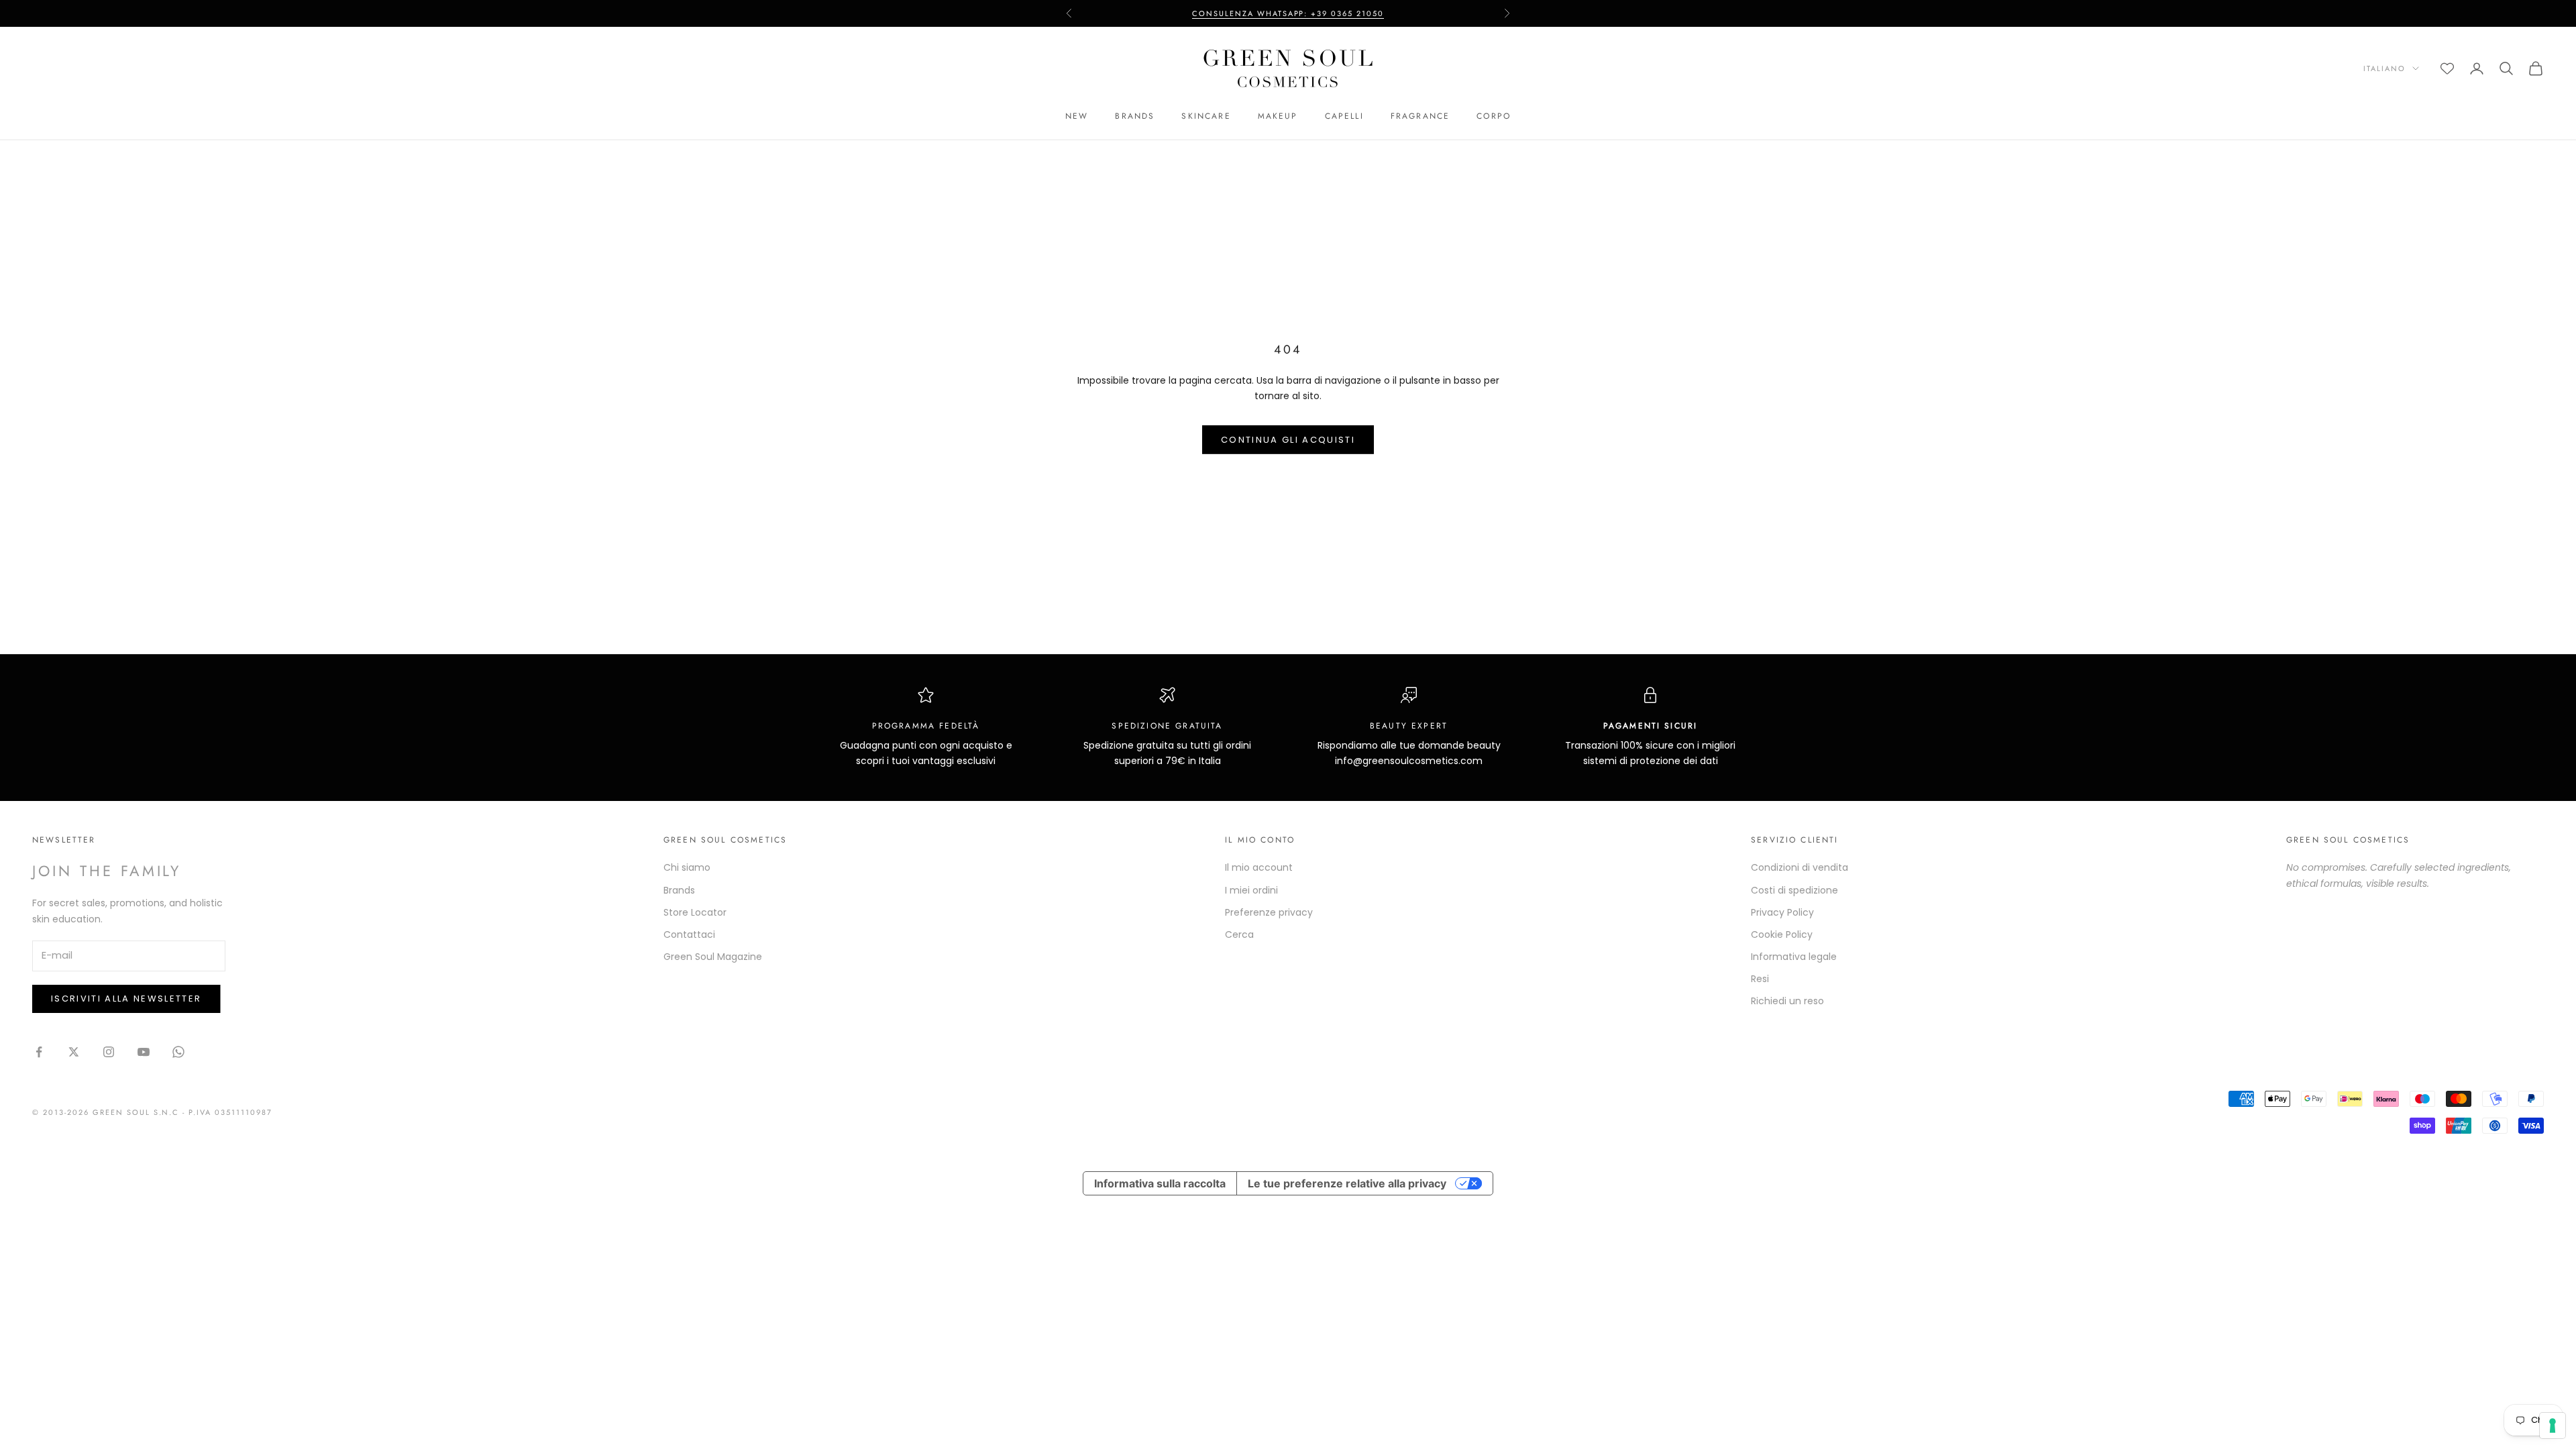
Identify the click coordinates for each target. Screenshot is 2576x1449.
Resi (1760, 979)
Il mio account (1259, 867)
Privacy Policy (1782, 912)
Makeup (1278, 116)
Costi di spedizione (1794, 890)
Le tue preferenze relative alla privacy (1347, 1183)
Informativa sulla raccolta (1160, 1183)
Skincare (1206, 116)
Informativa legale (1794, 957)
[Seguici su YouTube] (144, 1052)
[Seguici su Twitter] (74, 1052)
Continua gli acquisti (1288, 440)
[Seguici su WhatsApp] (178, 1052)
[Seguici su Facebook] (39, 1052)
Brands (1135, 116)
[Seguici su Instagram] (109, 1052)
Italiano (2384, 68)
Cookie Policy (1782, 934)
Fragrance (1420, 116)
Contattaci (689, 934)
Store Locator (695, 912)
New (1077, 116)
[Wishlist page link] (2447, 68)
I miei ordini (1251, 890)
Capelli (1344, 116)
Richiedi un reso (1787, 1001)
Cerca (1239, 934)
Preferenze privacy (1269, 912)
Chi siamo (687, 867)
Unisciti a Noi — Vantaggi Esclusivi (1288, 14)
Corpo (1494, 116)
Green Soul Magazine (713, 957)
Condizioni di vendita (1800, 867)
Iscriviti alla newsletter (126, 999)
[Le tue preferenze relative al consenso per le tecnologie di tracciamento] (2553, 1426)
